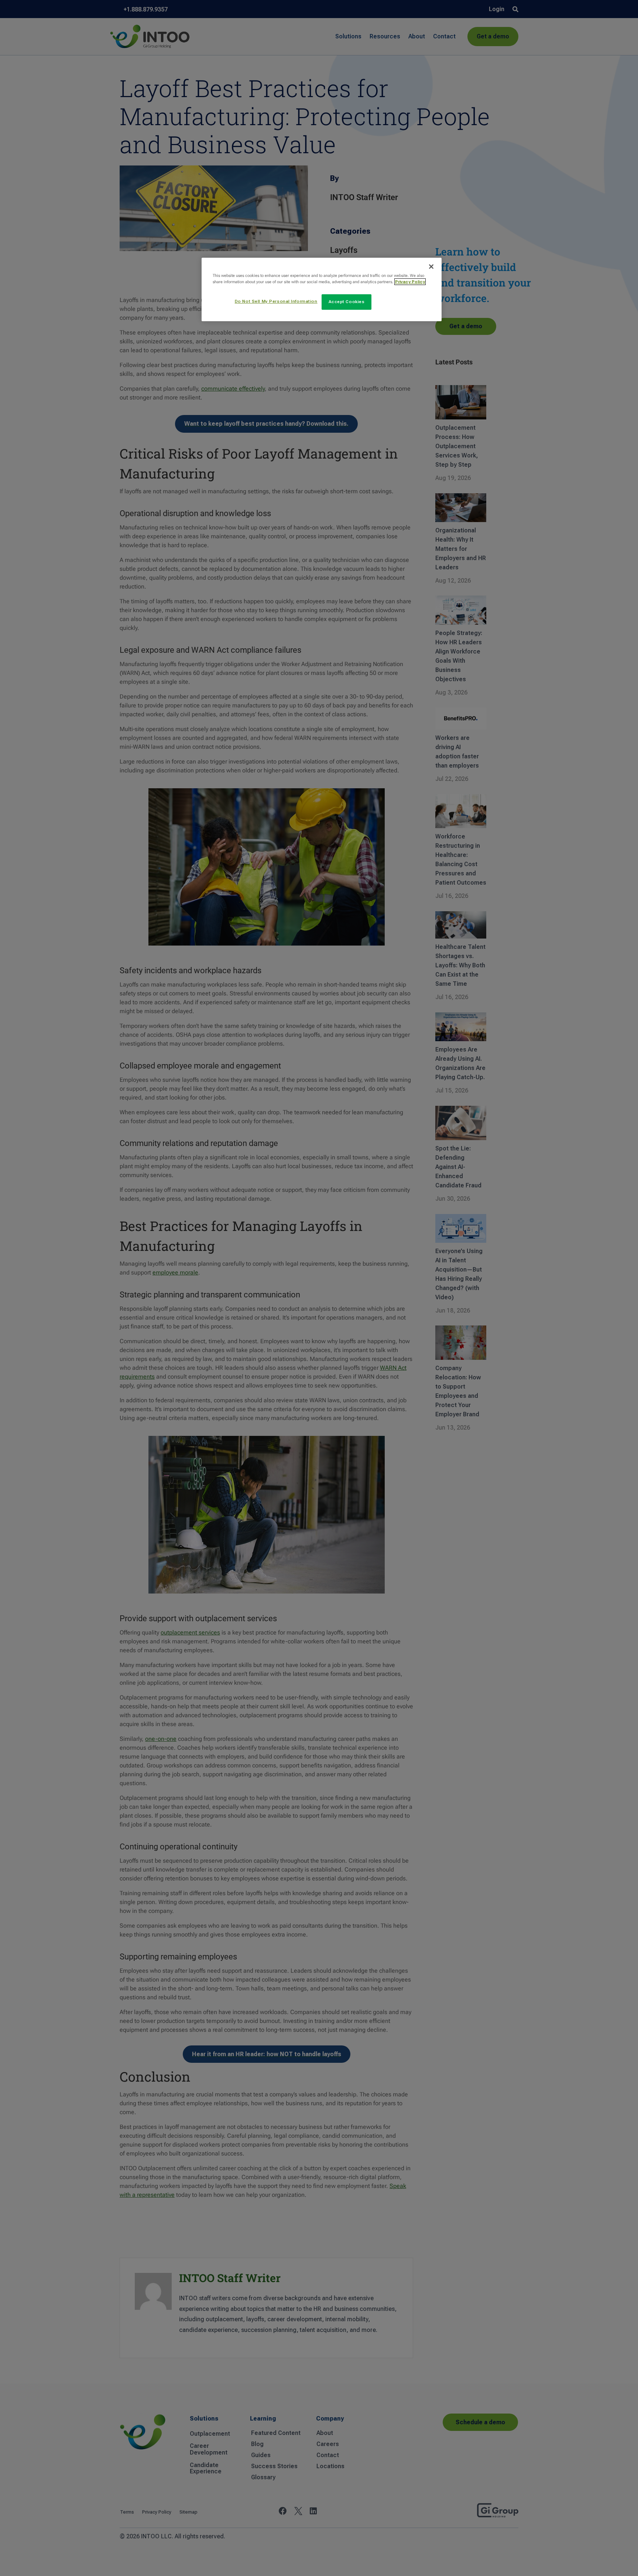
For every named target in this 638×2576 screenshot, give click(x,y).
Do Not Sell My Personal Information (276, 301)
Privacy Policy (410, 282)
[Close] (431, 267)
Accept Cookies (347, 302)
